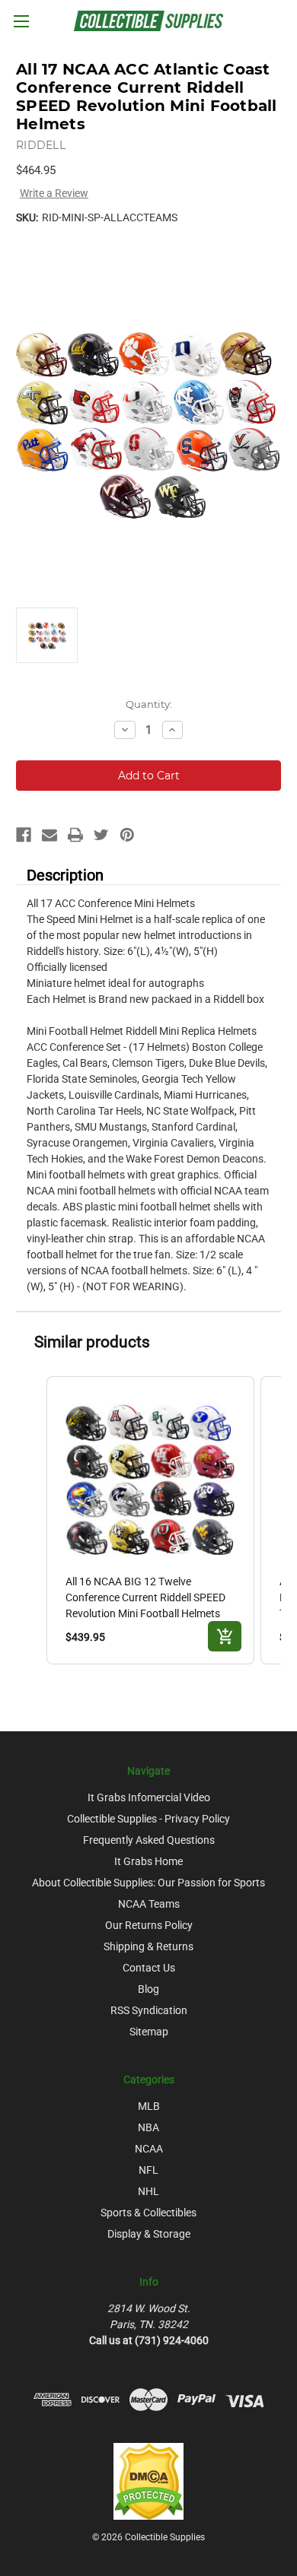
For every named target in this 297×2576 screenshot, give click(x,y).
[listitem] (150, 1520)
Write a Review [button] (54, 193)
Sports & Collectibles (148, 2213)
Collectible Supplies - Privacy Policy (148, 1819)
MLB (149, 2106)
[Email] (49, 835)
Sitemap (149, 2032)
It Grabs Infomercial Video (149, 1797)
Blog (148, 1989)
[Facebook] (24, 835)
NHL (148, 2191)
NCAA (149, 2149)
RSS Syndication (149, 2010)
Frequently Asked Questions (149, 1840)
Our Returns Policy (149, 1925)
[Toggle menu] (21, 21)
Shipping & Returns (148, 1946)
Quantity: (149, 704)
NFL (148, 2170)
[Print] (75, 835)
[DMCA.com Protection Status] (148, 2480)
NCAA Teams (149, 1904)
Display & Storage (149, 2234)
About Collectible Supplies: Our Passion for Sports (148, 1883)
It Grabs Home (148, 1861)
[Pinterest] (127, 835)
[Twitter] (101, 835)
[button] (31, 1520)
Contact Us (149, 1968)
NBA (148, 2127)
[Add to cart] (225, 1636)
